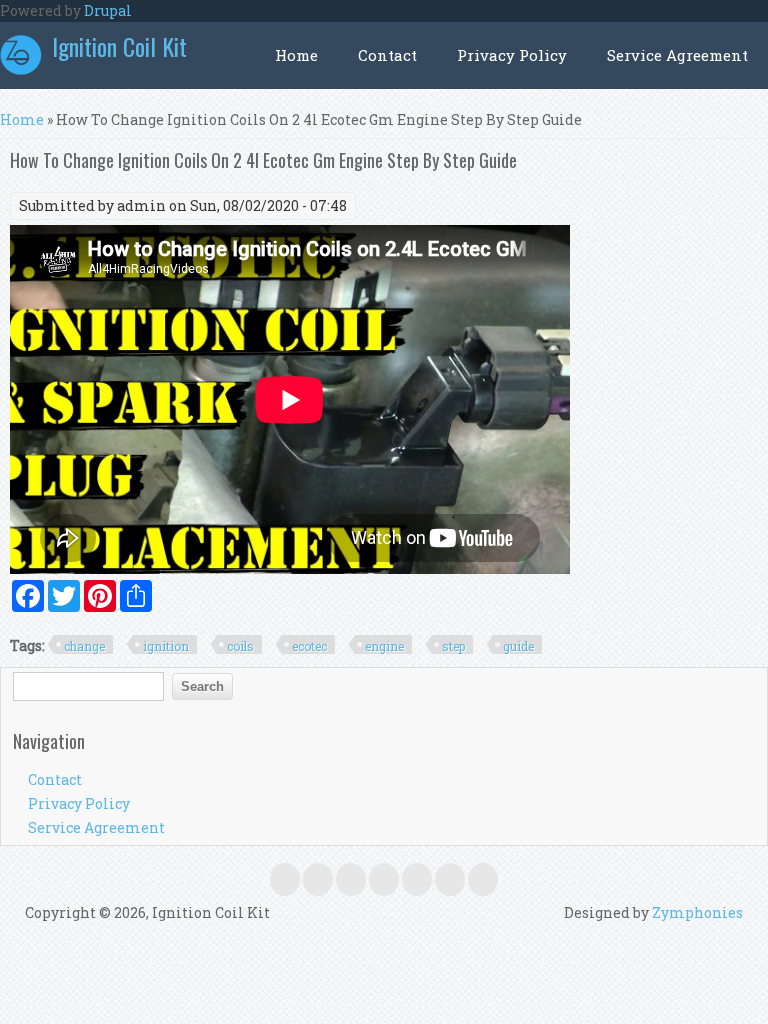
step (453, 646)
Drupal (108, 10)
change (84, 646)
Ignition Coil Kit (119, 46)
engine (384, 646)
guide (518, 646)
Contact (387, 55)
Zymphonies (697, 912)
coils (240, 646)
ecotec (309, 646)
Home (296, 55)
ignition (166, 646)
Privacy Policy (512, 55)
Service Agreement (677, 55)
